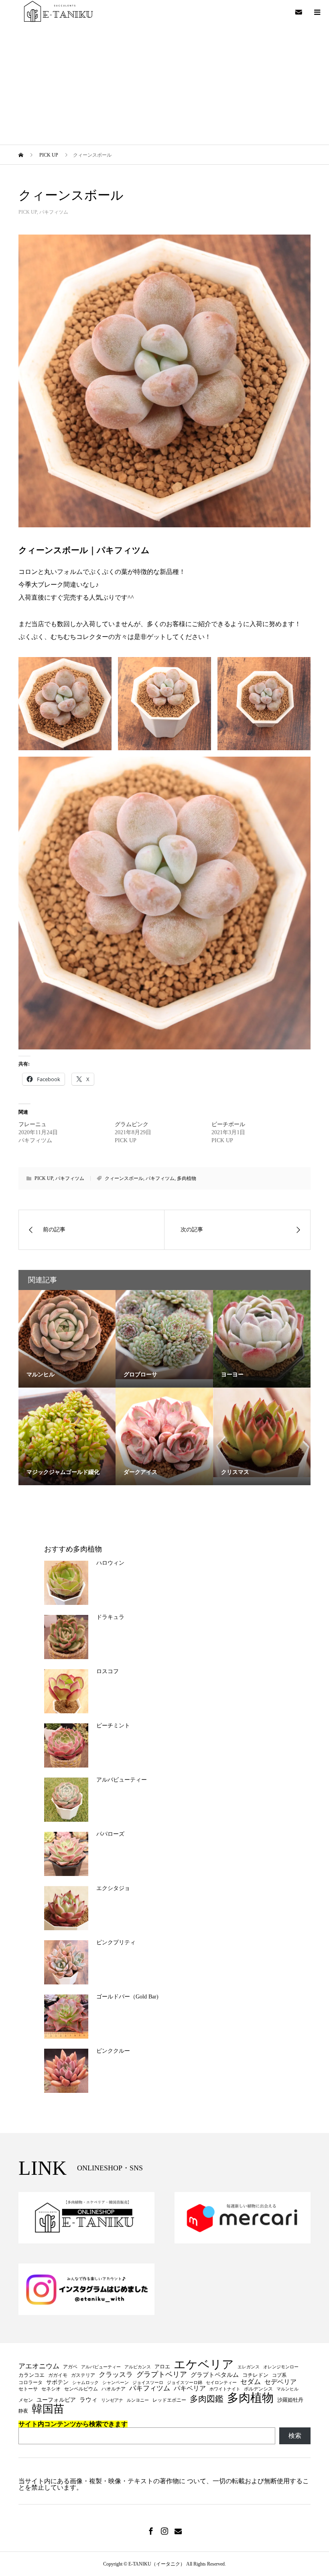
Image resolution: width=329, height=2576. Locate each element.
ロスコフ (108, 1671)
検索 (295, 2436)
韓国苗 (48, 2409)
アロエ (162, 2367)
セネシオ (51, 2389)
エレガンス (249, 2367)
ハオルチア (114, 2389)
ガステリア (83, 2375)
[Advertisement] (164, 84)
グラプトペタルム (215, 2375)
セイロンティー (221, 2383)
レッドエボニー (169, 2400)
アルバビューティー (122, 1780)
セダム (251, 2382)
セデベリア (280, 2382)
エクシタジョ (113, 1888)
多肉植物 (187, 1178)
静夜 (23, 2411)
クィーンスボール (124, 1178)
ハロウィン (110, 1563)
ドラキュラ (110, 1617)
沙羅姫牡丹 (290, 2400)
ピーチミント (113, 1726)
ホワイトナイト (225, 2389)
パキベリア (190, 2388)
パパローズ (110, 1834)
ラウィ (88, 2400)
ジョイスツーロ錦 (185, 2383)
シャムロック (85, 2383)
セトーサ (28, 2389)
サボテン (57, 2382)
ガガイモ (58, 2375)
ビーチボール (228, 1124)
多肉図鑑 (207, 2399)
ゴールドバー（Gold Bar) (127, 1997)
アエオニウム (39, 2367)
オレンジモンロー (281, 2367)
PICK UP (28, 212)
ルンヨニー (138, 2400)
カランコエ (31, 2375)
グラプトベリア (162, 2374)
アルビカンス (138, 2367)
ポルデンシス (258, 2389)
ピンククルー (113, 2051)
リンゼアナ (112, 2400)
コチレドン (255, 2375)
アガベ (70, 2367)
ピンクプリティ (116, 1942)
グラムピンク (132, 1124)
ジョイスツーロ (148, 2383)
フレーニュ (32, 1124)
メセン (26, 2400)
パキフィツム (54, 212)
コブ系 (279, 2375)
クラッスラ (116, 2375)
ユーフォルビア (56, 2400)
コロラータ (30, 2382)
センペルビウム (81, 2389)
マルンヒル (287, 2389)
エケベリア (204, 2365)
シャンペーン (116, 2383)
